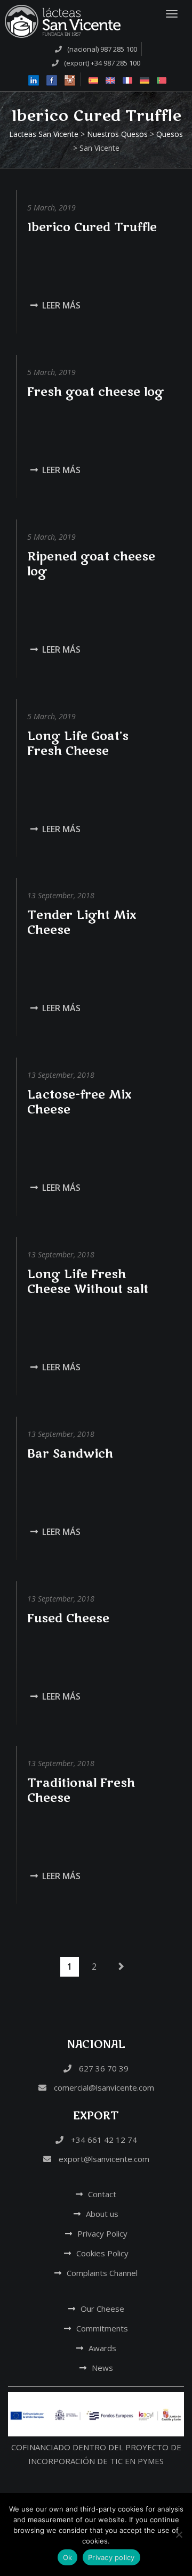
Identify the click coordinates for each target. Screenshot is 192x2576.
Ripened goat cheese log (91, 564)
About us (102, 2214)
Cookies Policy (102, 2253)
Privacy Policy (102, 2233)
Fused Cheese (68, 1619)
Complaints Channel (102, 2273)
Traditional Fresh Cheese (81, 1791)
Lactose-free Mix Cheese (79, 1102)
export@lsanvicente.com (103, 2159)
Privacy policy (111, 2557)
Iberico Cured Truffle (92, 227)
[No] (179, 2534)
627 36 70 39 (103, 2068)
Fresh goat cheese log (95, 392)
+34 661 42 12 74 (103, 2140)
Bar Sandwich (70, 1454)
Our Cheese (102, 2309)
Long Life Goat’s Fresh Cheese (78, 744)
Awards (102, 2348)
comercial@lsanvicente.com (103, 2087)
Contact (102, 2194)
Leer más (61, 305)
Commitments (102, 2328)
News (102, 2368)
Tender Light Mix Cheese (82, 923)
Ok (68, 2557)
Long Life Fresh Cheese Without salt (88, 1282)
